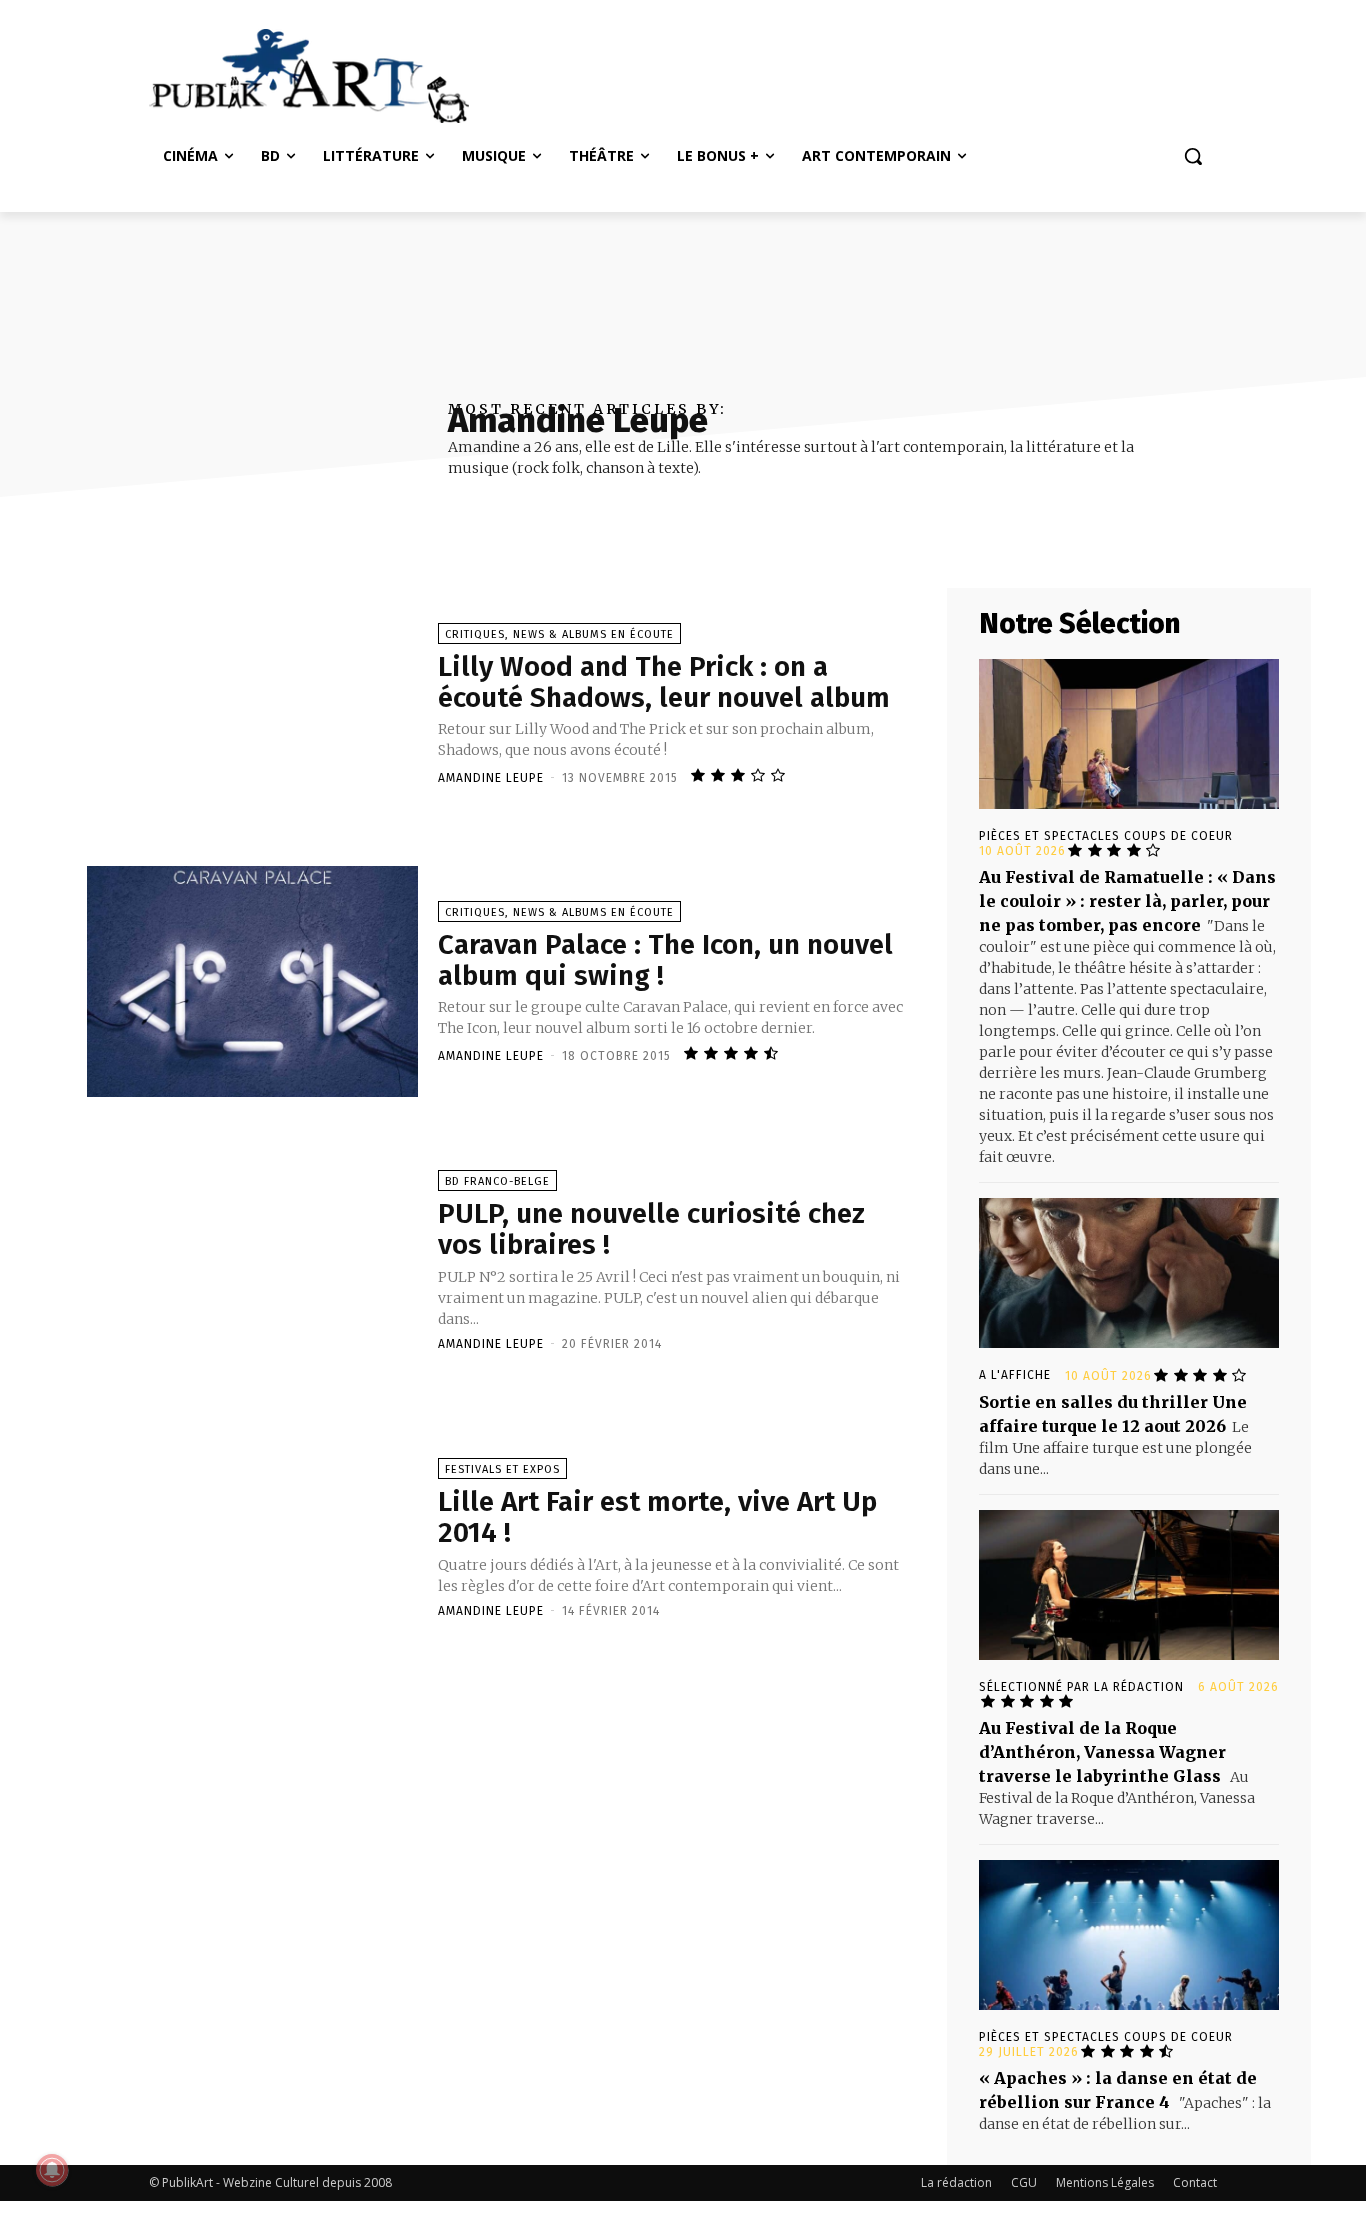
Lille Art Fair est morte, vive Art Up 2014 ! (657, 1517)
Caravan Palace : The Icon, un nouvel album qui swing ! (665, 960)
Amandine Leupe (491, 778)
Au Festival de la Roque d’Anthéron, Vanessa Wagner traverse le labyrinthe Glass (1102, 1752)
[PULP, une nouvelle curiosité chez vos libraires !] (252, 1259)
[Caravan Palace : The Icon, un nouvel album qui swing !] (252, 982)
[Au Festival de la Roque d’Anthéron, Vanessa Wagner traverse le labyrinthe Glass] (1129, 1585)
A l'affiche (1015, 1375)
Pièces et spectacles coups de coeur (1106, 836)
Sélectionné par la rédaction (1081, 1687)
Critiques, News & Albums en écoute (559, 634)
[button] (1193, 156)
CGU (1024, 2182)
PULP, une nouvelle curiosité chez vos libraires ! (651, 1229)
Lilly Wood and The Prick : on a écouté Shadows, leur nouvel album (664, 682)
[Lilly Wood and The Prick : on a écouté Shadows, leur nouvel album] (252, 704)
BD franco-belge (497, 1181)
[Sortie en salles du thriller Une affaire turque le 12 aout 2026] (1129, 1273)
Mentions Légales (1105, 2182)
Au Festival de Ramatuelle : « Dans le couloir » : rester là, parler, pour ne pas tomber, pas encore (1127, 901)
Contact (1195, 2182)
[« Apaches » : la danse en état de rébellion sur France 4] (1129, 1935)
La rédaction (956, 2182)
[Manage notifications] (52, 2170)
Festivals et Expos (502, 1469)
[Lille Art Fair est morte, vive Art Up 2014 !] (252, 1537)
